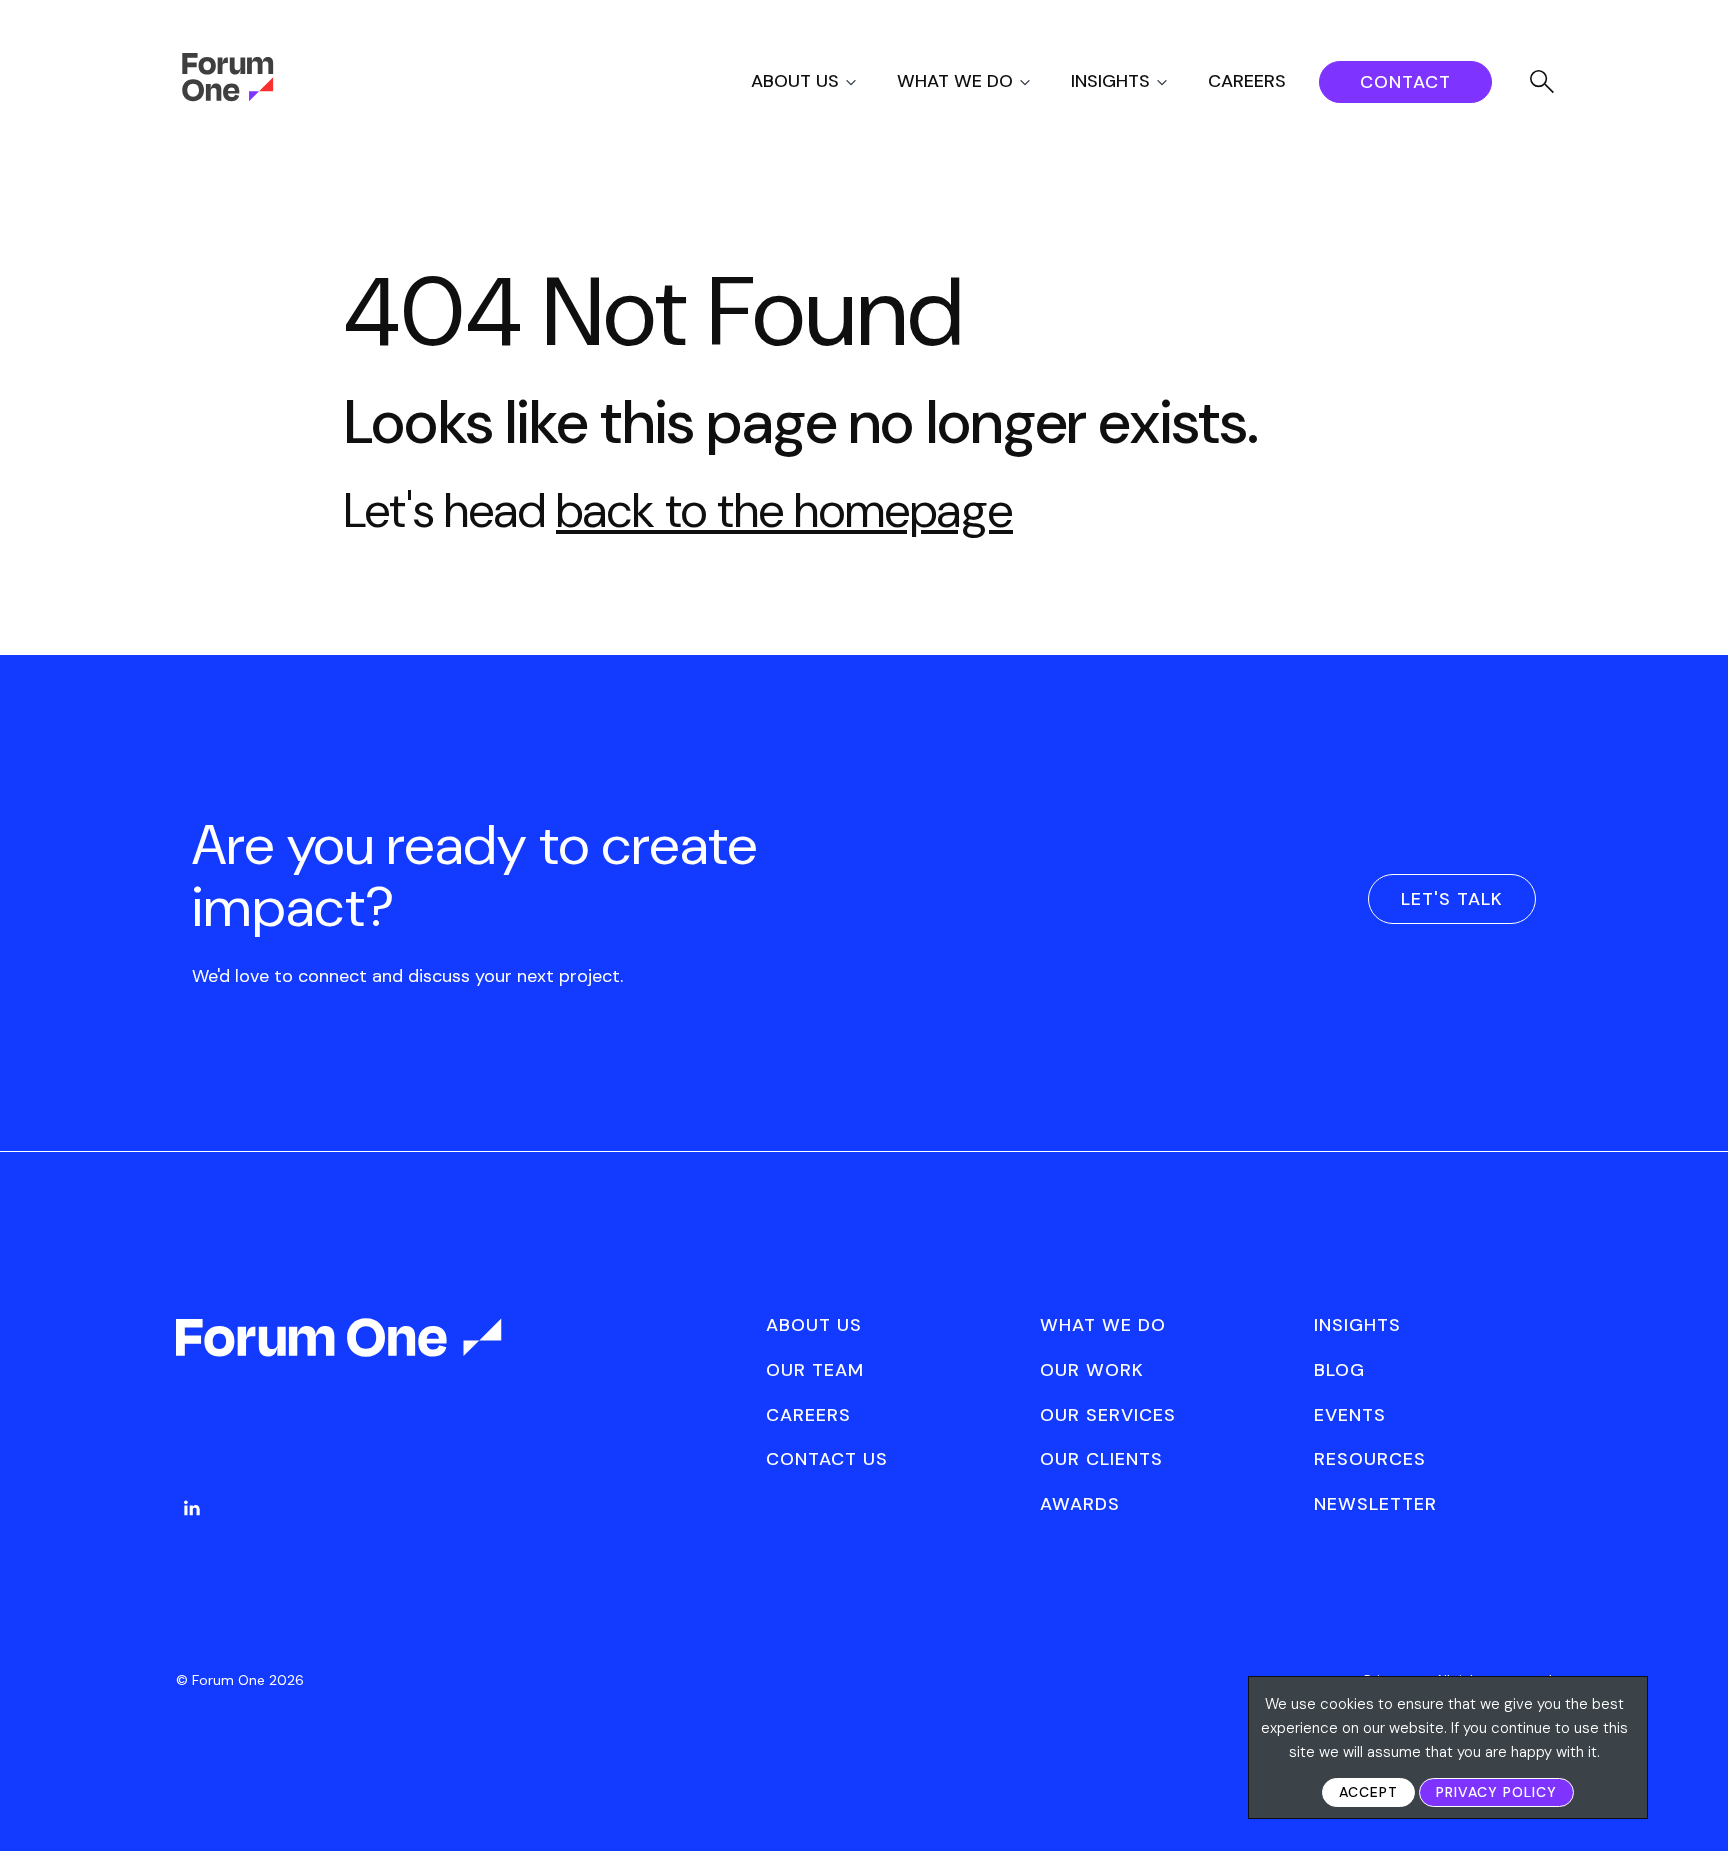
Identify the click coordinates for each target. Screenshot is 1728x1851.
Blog (1339, 1370)
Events (1350, 1415)
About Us (795, 81)
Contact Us (827, 1459)
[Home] (227, 96)
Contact (1405, 82)
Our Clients (1101, 1459)
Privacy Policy (1496, 1792)
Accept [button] (1368, 1792)
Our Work (1092, 1370)
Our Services (1108, 1415)
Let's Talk (1452, 899)
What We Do (955, 81)
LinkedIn (192, 1508)
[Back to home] (341, 1355)
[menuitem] (821, 81)
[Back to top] (1690, 1801)
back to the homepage (784, 510)
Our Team (815, 1370)
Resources (1370, 1459)
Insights (1110, 81)
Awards (1080, 1504)
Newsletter (1375, 1504)
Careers (1247, 81)
